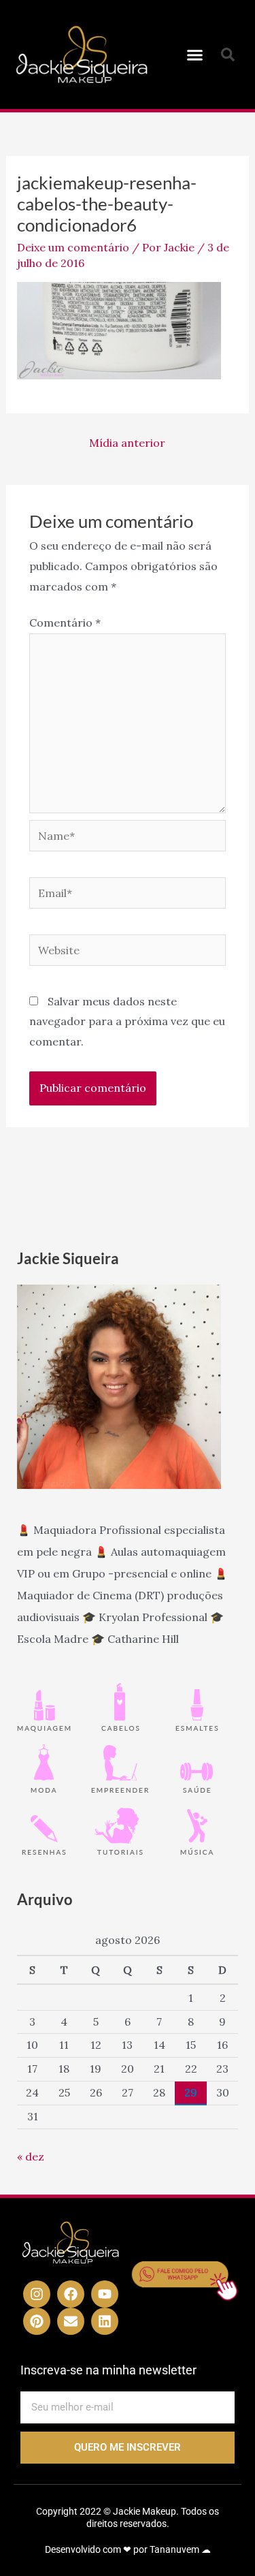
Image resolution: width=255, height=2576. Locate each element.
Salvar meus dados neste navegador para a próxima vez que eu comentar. (127, 1021)
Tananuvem (174, 2549)
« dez (31, 2156)
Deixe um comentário (73, 247)
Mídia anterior (127, 443)
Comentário (65, 623)
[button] (194, 54)
